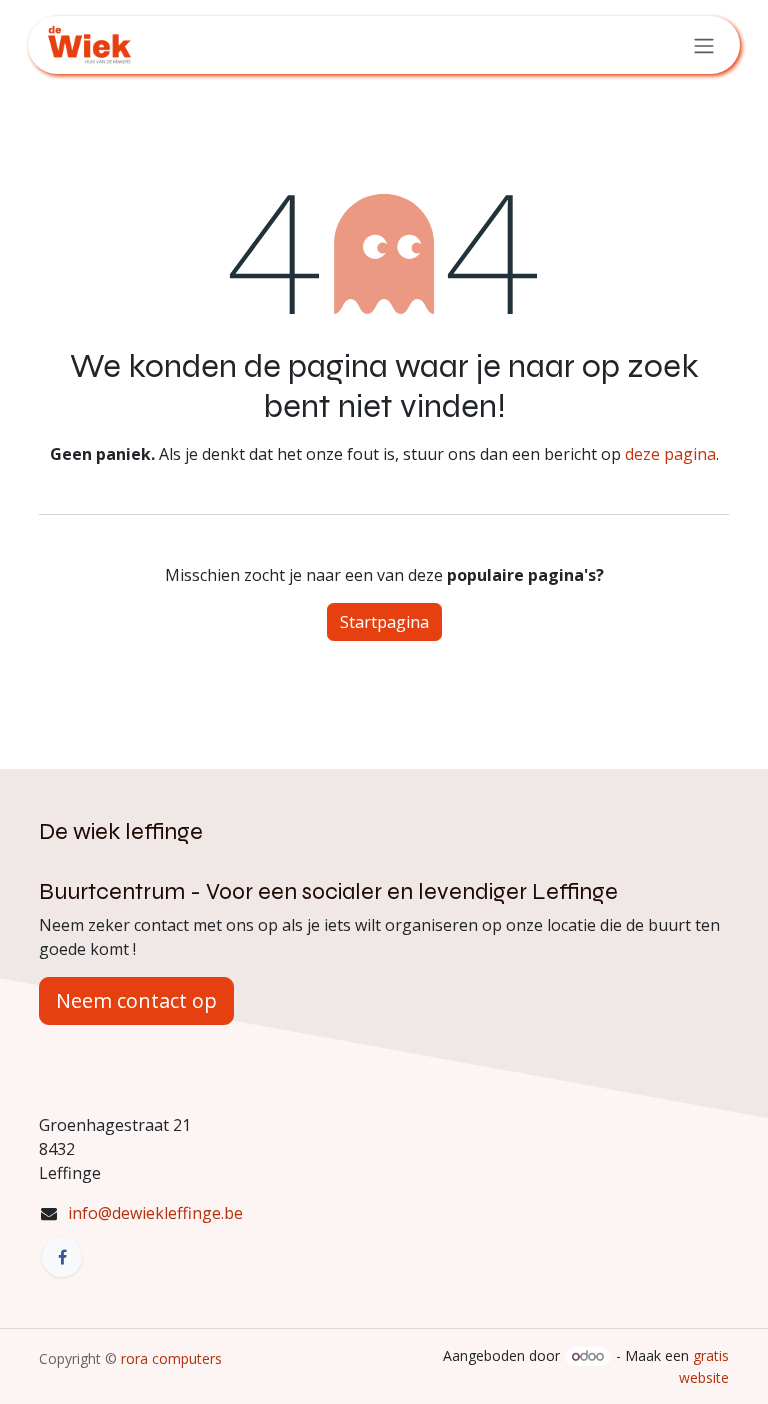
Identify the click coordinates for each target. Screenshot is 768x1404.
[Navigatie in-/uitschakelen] (704, 45)
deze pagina (670, 454)
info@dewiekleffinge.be (155, 1213)
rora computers (169, 1358)
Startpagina (384, 622)
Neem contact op (136, 1000)
